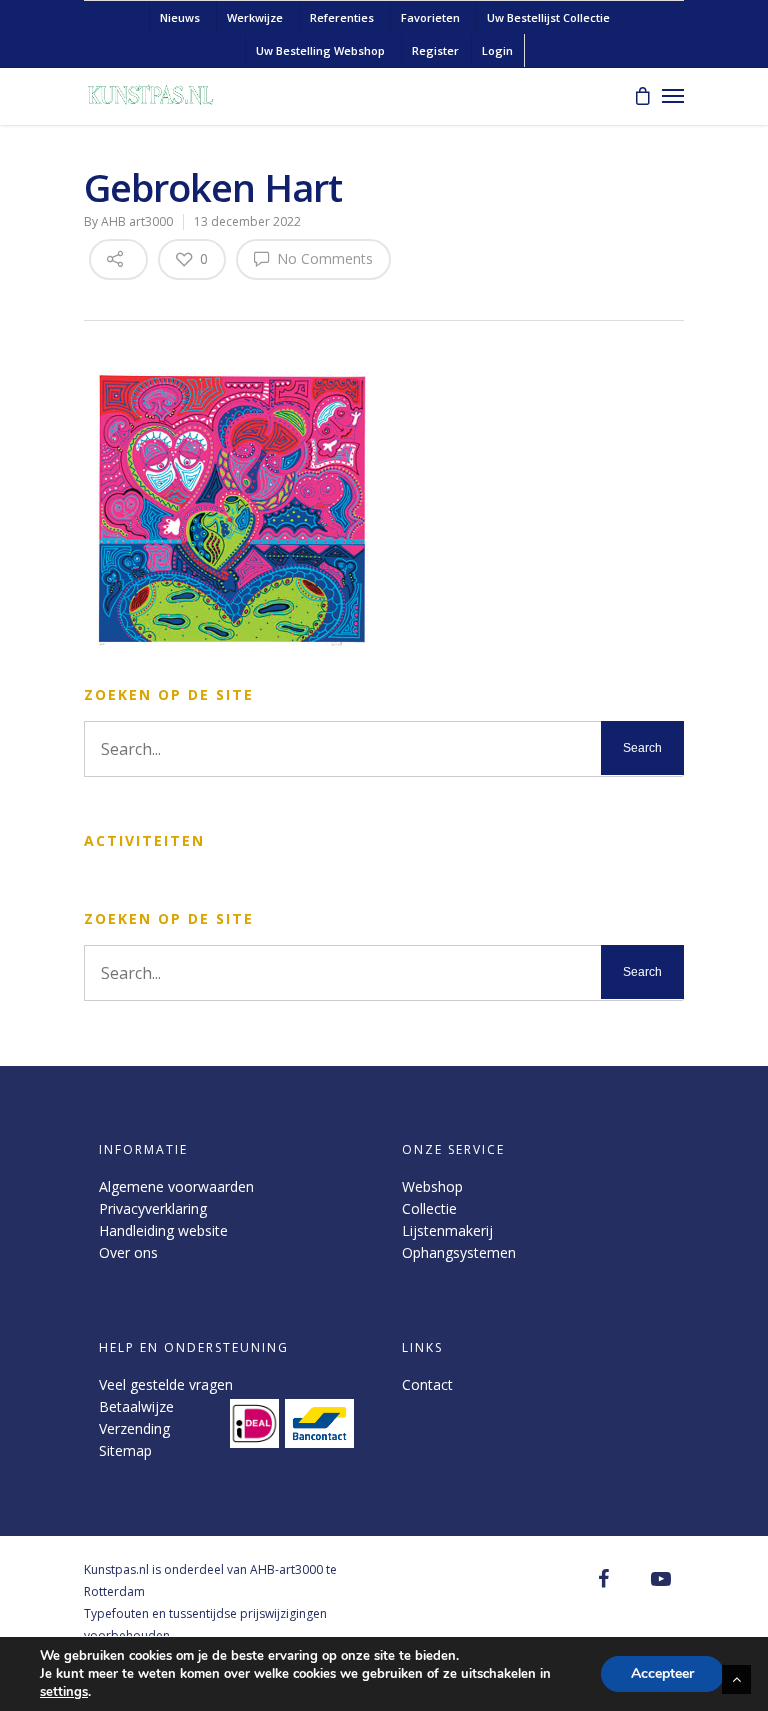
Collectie (429, 1208)
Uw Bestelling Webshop (320, 50)
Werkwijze (255, 17)
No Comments (323, 258)
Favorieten (430, 17)
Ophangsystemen (459, 1252)
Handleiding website (163, 1230)
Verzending (134, 1428)
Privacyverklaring (153, 1208)
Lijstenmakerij (447, 1230)
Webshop (432, 1186)
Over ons (128, 1252)
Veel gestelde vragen (166, 1384)
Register (435, 50)
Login (497, 50)
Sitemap (125, 1450)
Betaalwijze (136, 1406)
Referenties (342, 17)
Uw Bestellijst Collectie (548, 17)
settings (64, 1692)
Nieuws (180, 17)
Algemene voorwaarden (176, 1186)
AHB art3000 (137, 221)
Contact (427, 1384)
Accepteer (662, 1673)
